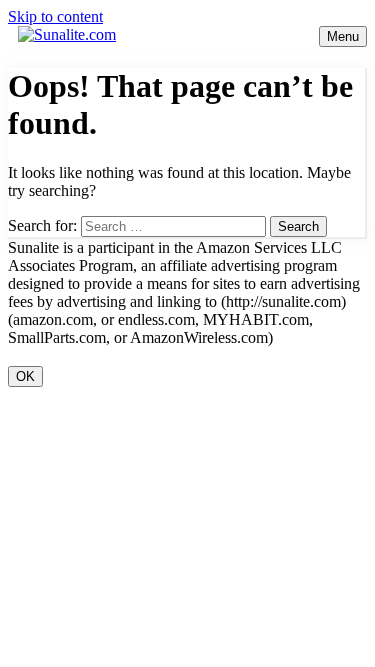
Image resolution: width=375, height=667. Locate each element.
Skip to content (55, 16)
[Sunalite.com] (67, 34)
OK (25, 376)
